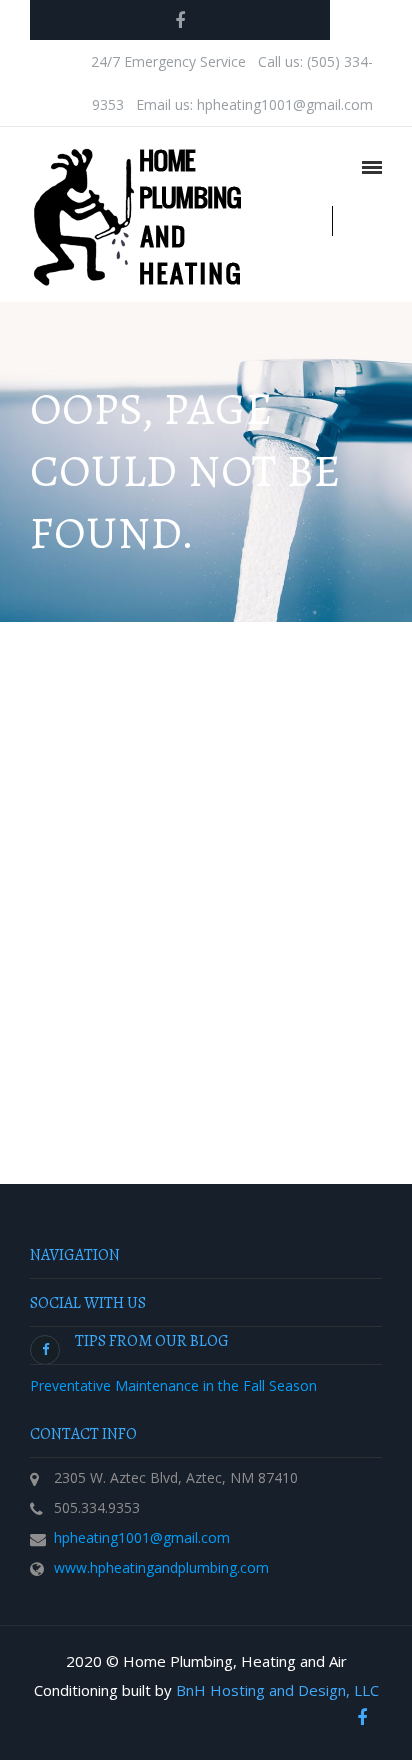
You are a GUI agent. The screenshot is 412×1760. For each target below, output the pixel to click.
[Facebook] (180, 20)
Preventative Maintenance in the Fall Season (173, 1385)
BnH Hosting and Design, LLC (277, 1690)
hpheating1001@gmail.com (142, 1537)
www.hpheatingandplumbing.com (161, 1567)
